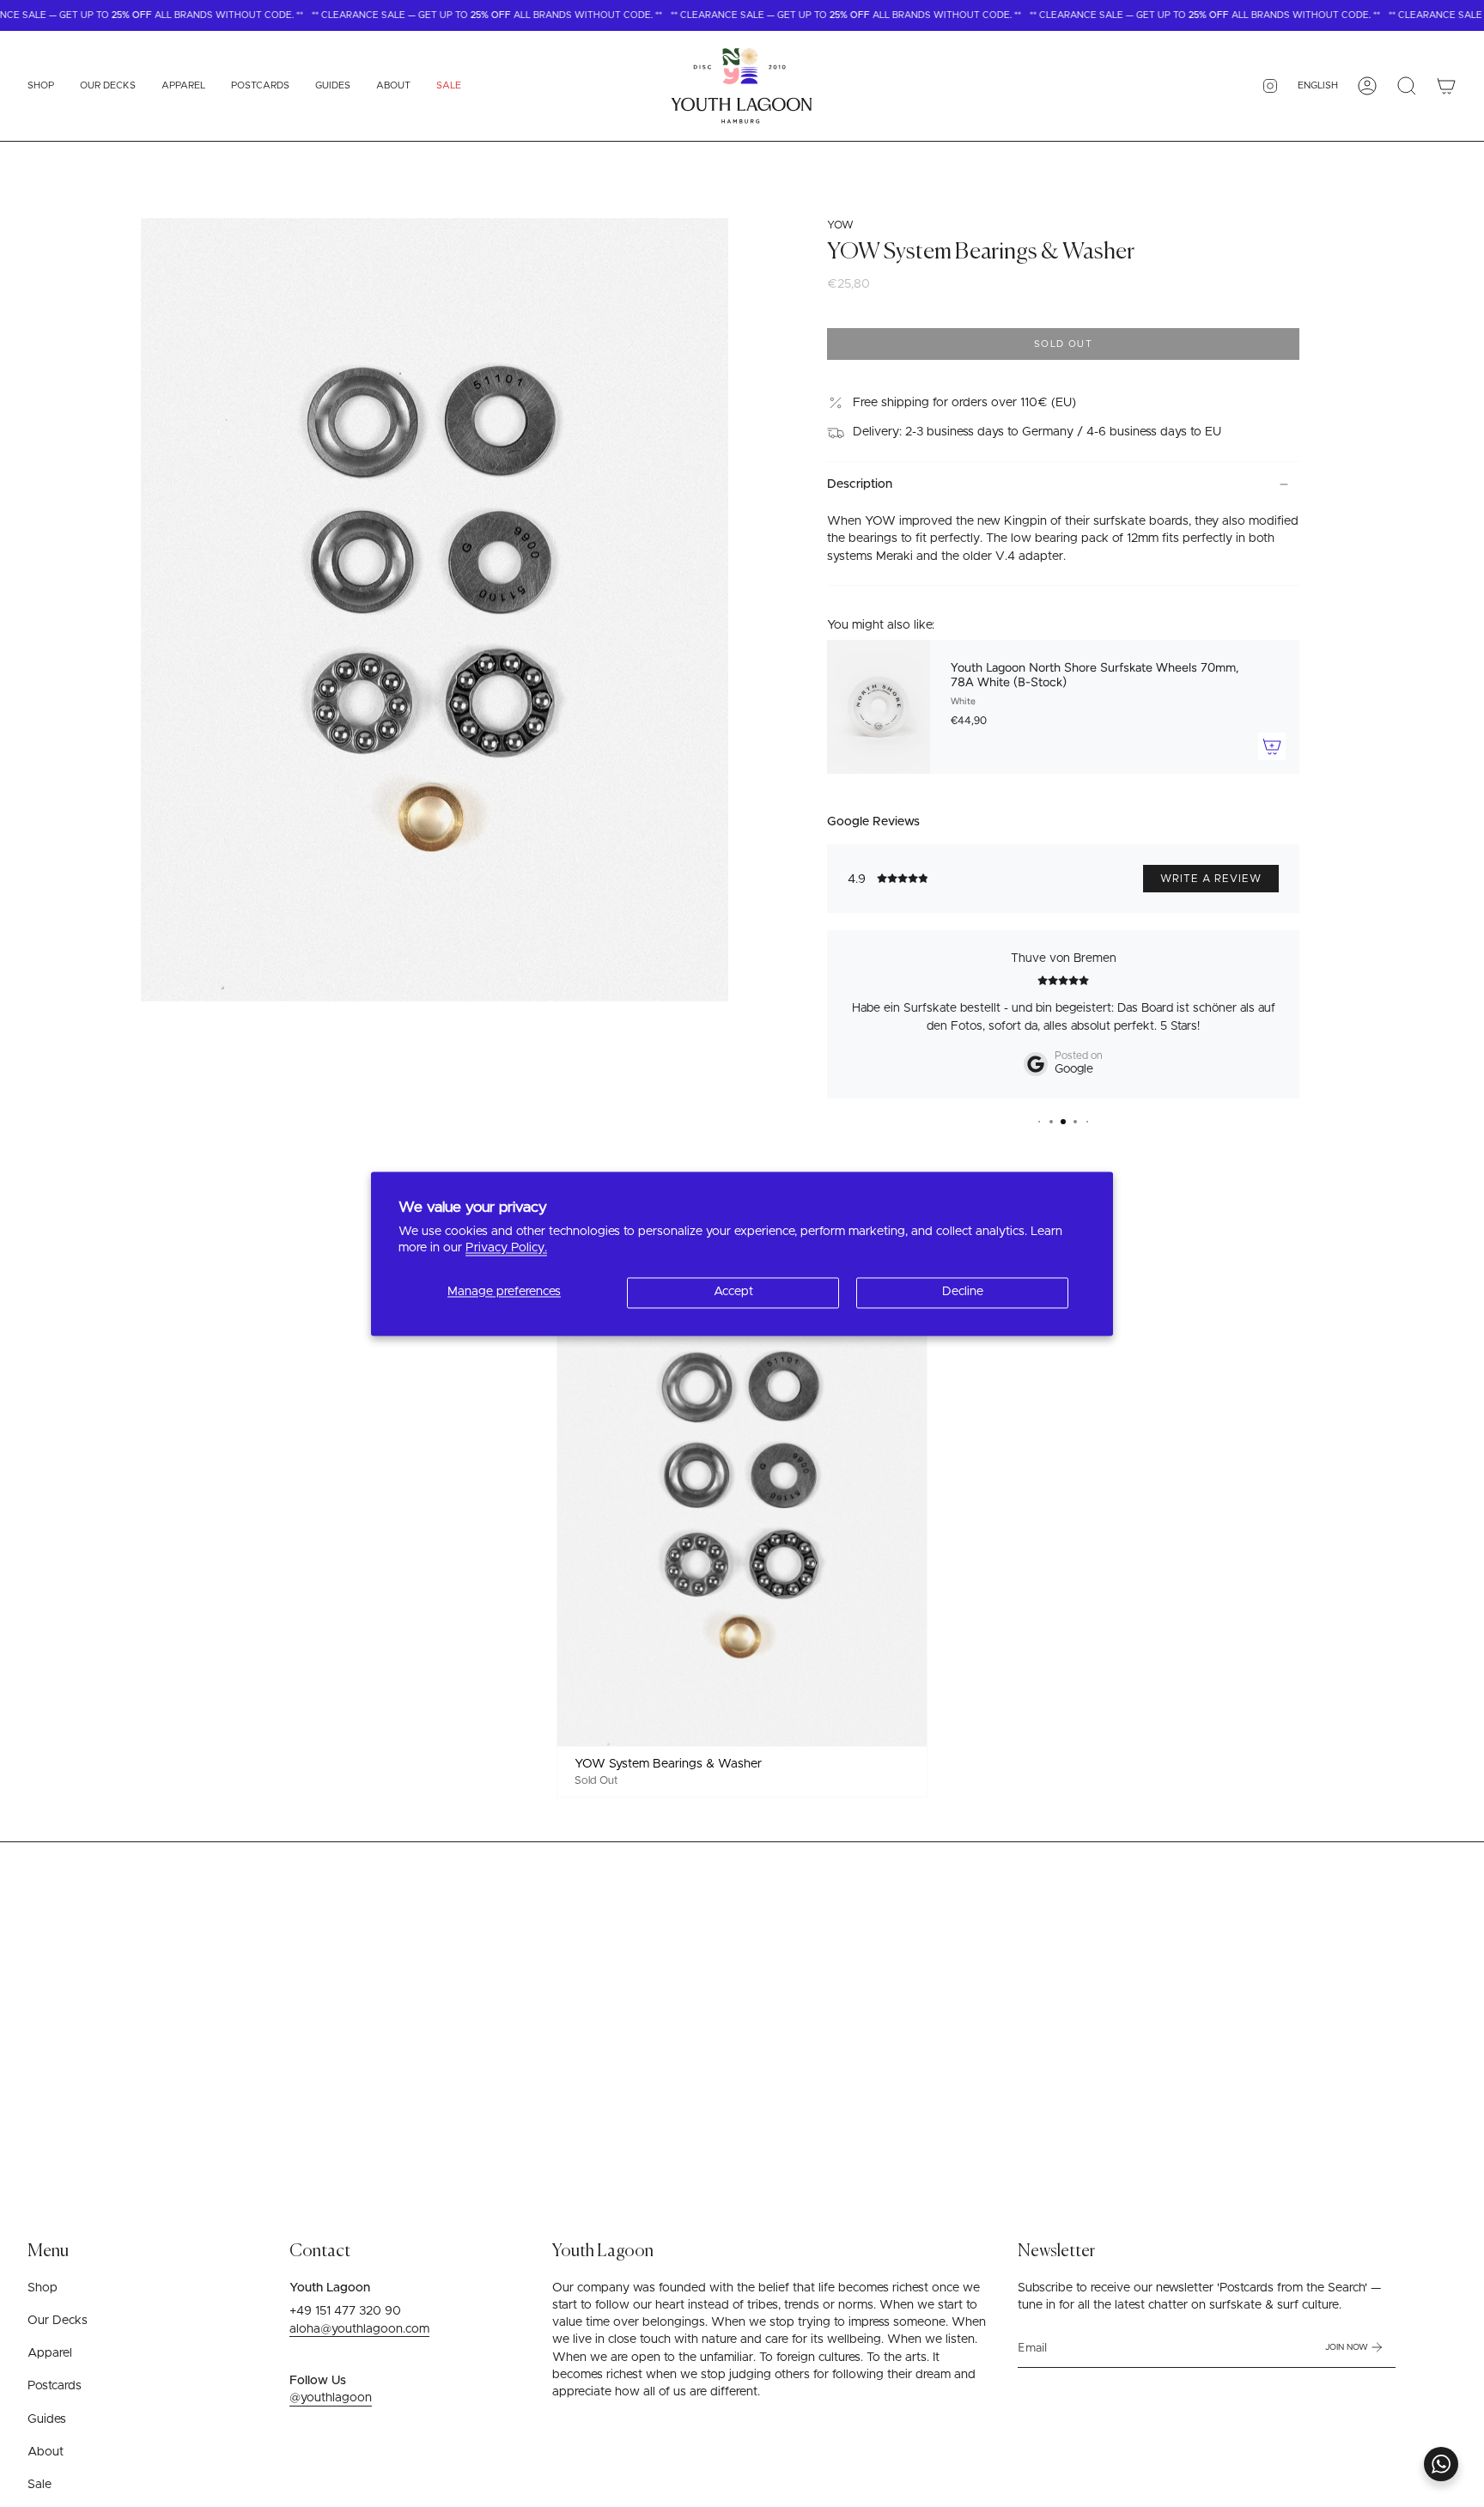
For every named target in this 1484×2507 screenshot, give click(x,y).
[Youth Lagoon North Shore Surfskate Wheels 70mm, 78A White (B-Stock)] (879, 707)
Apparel (50, 2353)
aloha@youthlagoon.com (359, 2329)
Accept (733, 1293)
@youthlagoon (331, 2398)
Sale (40, 2485)
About (46, 2452)
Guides (47, 2419)
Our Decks (58, 2321)
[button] (41, 86)
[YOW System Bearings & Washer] (742, 1506)
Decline (963, 1293)
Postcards (55, 2386)
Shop (43, 2288)
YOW (840, 225)
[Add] (1272, 746)
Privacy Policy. (506, 1248)
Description (860, 484)
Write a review (1211, 879)
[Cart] (1446, 86)
